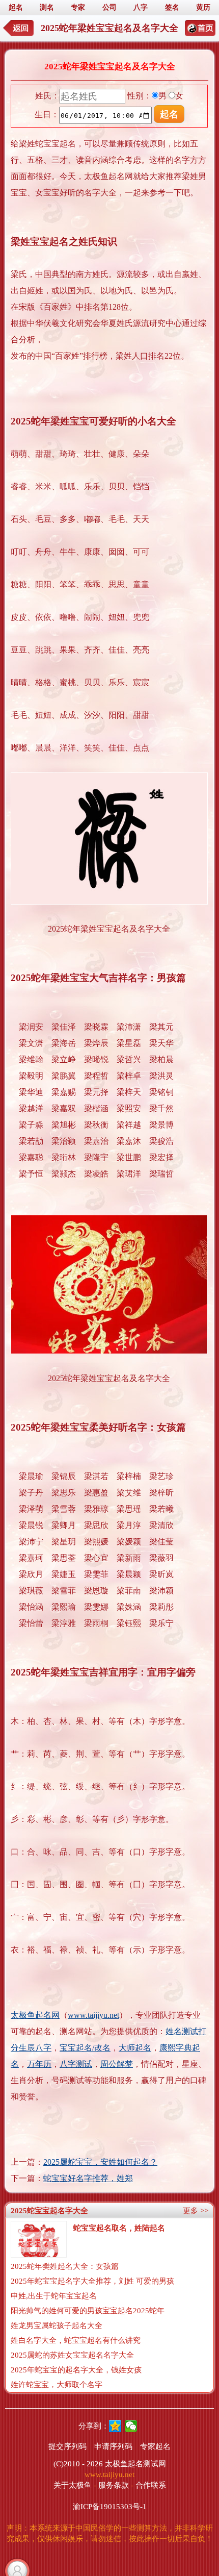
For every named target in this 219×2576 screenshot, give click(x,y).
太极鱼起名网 (35, 2015)
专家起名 (155, 2446)
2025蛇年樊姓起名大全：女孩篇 (65, 2266)
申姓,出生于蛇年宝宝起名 (54, 2296)
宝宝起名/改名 (85, 2048)
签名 (172, 7)
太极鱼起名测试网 (135, 2464)
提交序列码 (67, 2446)
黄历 (203, 7)
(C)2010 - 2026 (78, 2464)
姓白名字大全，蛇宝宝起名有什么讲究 (76, 2340)
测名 (47, 7)
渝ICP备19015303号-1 (110, 2507)
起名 (16, 7)
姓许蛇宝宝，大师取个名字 (57, 2385)
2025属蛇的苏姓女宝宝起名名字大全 (72, 2355)
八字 (141, 7)
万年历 (39, 2064)
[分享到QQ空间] (115, 2426)
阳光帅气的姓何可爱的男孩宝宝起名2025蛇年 (88, 2311)
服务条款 (114, 2485)
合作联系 (151, 2485)
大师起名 (135, 2048)
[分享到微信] (131, 2426)
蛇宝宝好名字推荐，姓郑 (88, 2178)
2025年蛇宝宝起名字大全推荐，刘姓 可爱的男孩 (92, 2281)
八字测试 (76, 2064)
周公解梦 (117, 2064)
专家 (78, 7)
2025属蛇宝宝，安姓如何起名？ (100, 2162)
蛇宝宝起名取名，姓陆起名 (119, 2228)
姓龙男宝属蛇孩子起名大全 (57, 2325)
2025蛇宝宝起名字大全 (49, 2211)
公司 (109, 7)
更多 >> (196, 2211)
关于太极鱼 (73, 2485)
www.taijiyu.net (93, 2015)
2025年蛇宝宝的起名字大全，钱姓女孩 (76, 2370)
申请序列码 (113, 2446)
